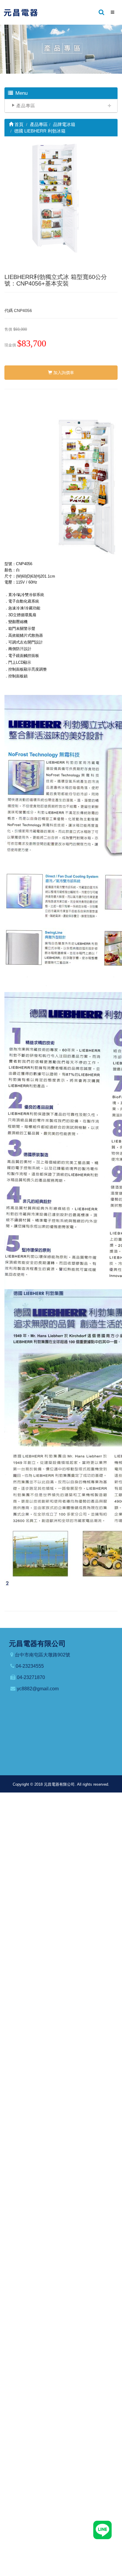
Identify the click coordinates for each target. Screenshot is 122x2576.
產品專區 (26, 106)
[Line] (102, 2530)
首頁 (18, 124)
